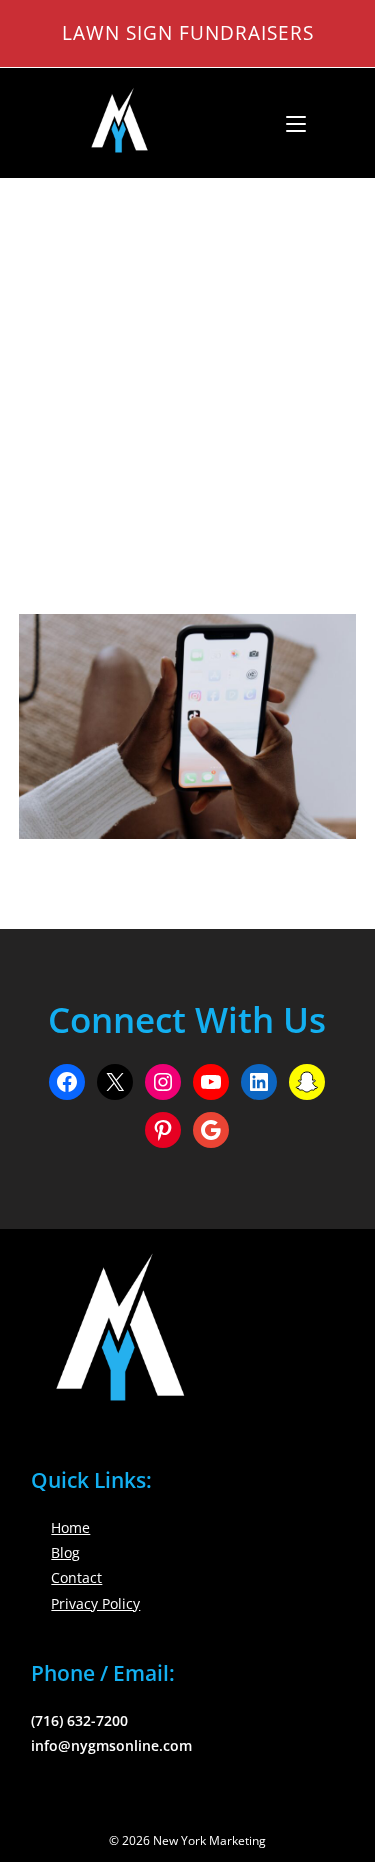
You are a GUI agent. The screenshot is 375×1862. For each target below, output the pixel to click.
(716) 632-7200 (79, 1720)
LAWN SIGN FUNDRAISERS (188, 32)
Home (70, 1527)
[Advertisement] (187, 371)
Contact (76, 1577)
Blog (65, 1552)
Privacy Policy (95, 1603)
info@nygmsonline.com (111, 1745)
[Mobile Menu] (288, 123)
